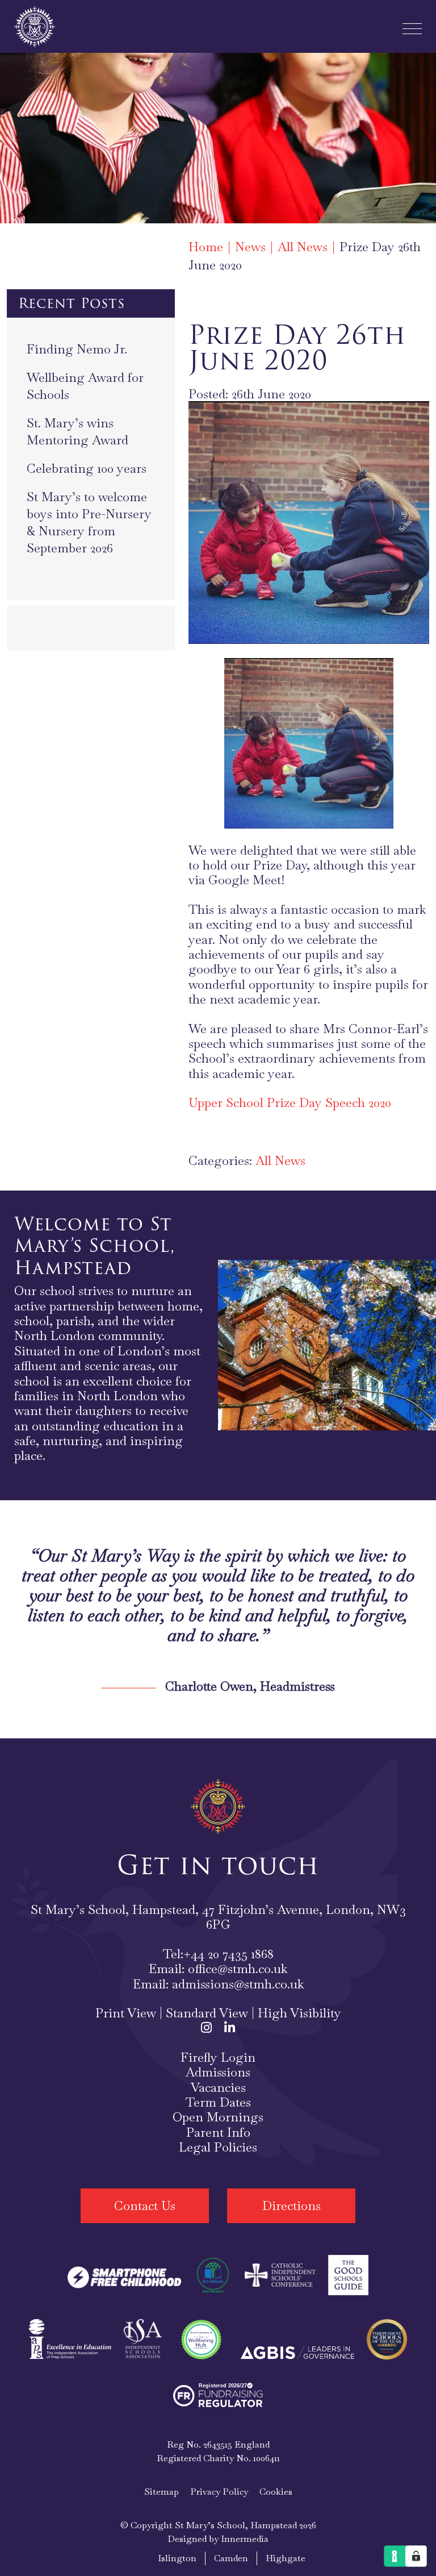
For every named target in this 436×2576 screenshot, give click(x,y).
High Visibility (299, 2013)
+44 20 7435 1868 (229, 1954)
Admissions (218, 2072)
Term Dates (218, 2102)
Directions (292, 2205)
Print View (126, 2013)
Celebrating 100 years (87, 468)
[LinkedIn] (230, 2028)
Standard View (207, 2013)
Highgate (286, 2558)
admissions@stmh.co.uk (238, 1983)
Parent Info (218, 2132)
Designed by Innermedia (218, 2538)
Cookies (276, 2491)
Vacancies (218, 2087)
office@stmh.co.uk (238, 1969)
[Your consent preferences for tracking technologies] (416, 2556)
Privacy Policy (219, 2491)
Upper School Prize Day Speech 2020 (290, 1102)
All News (280, 1160)
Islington (177, 2558)
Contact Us (145, 2205)
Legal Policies (218, 2147)
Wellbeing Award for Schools (85, 386)
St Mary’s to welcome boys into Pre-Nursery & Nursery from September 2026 (89, 522)
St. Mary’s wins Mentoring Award (77, 431)
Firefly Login (218, 2057)
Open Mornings (218, 2117)
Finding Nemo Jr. (77, 349)
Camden (231, 2558)
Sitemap (162, 2491)
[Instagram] (206, 2028)
